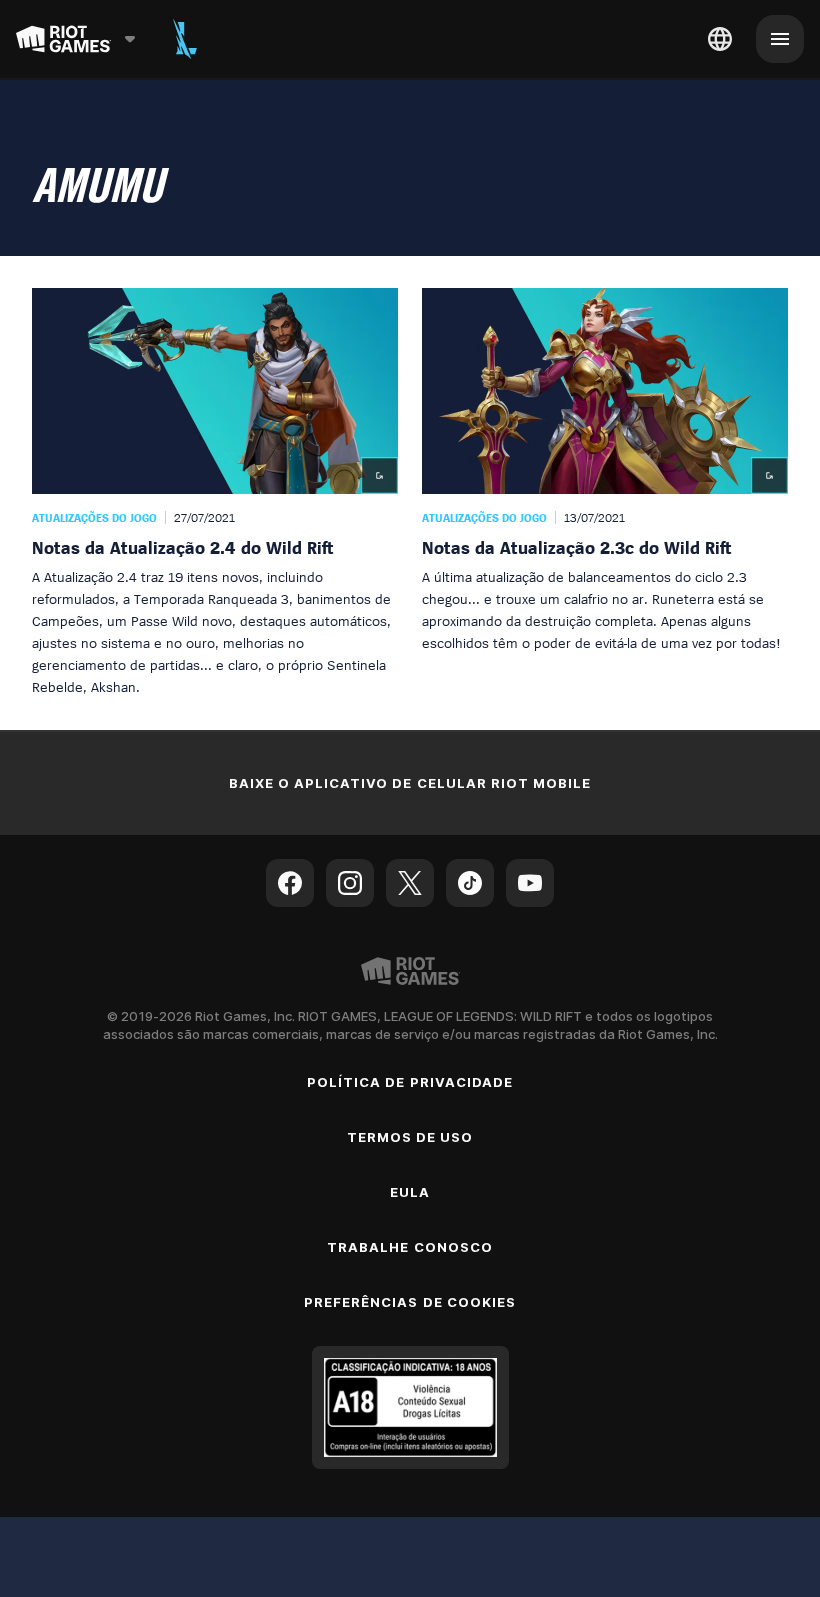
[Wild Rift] (185, 39)
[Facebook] (290, 883)
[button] (215, 493)
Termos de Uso (410, 1137)
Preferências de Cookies (410, 1302)
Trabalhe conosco (410, 1247)
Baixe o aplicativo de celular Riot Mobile (410, 783)
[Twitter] (410, 883)
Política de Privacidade (410, 1082)
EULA (410, 1192)
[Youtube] (530, 883)
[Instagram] (350, 883)
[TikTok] (470, 883)
